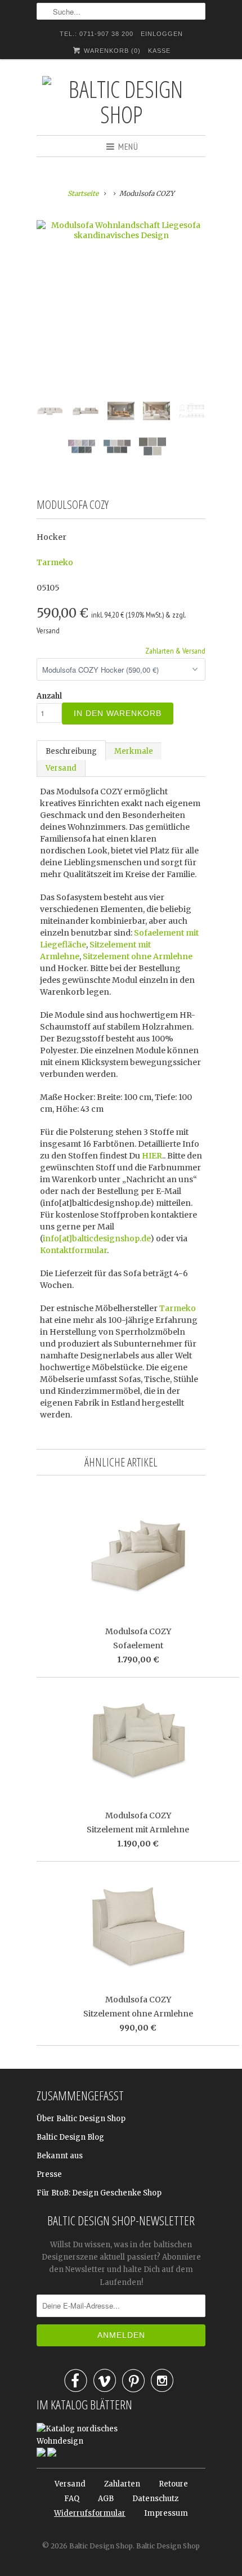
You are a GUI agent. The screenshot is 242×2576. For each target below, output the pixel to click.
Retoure (173, 2484)
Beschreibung (71, 751)
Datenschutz (155, 2499)
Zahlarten (122, 2484)
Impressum (166, 2513)
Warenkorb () (111, 51)
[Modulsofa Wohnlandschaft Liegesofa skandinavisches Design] (121, 230)
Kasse (159, 51)
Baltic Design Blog (70, 2137)
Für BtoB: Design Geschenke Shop (99, 2193)
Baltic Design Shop (101, 2546)
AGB (106, 2499)
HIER (152, 1156)
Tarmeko (55, 562)
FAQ (72, 2499)
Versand (61, 768)
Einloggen (162, 34)
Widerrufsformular (90, 2513)
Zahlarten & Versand (175, 651)
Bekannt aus (60, 2156)
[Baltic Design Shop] (121, 101)
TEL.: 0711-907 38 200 (97, 34)
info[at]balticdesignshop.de (97, 1238)
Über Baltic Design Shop (81, 2119)
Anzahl (49, 696)
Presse (49, 2174)
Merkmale (134, 751)
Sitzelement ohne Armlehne (138, 956)
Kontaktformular (73, 1250)
